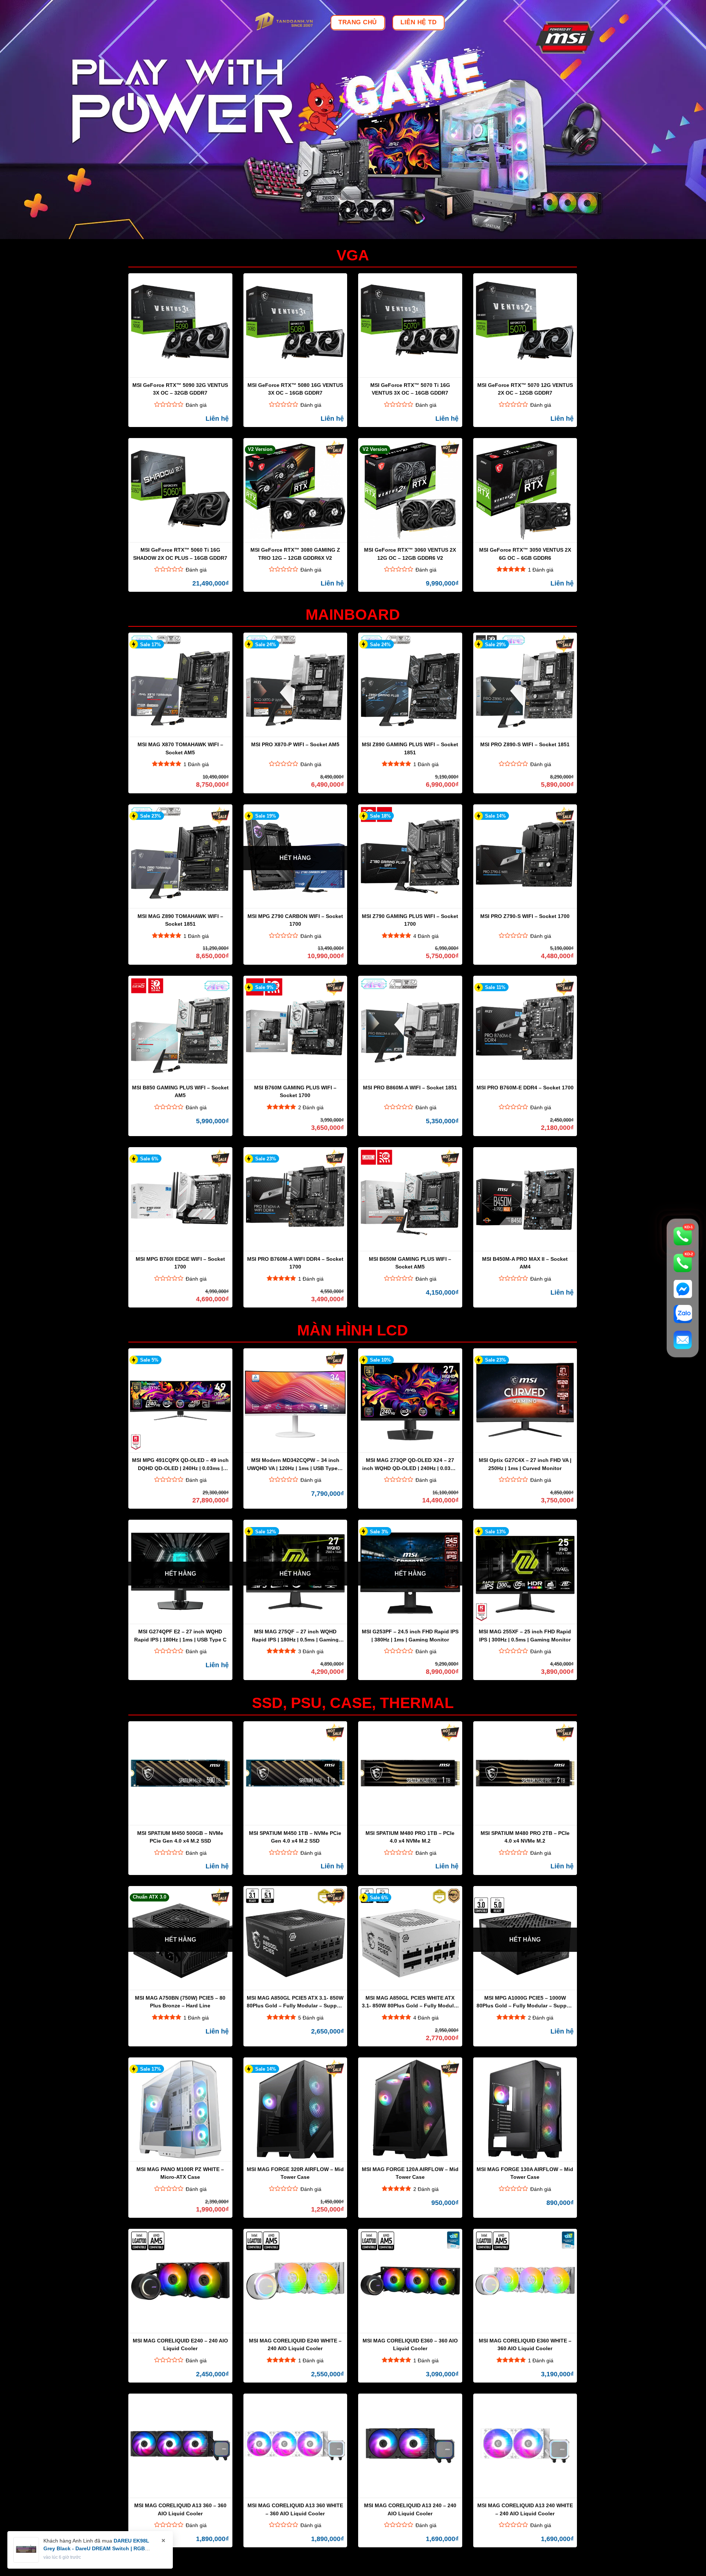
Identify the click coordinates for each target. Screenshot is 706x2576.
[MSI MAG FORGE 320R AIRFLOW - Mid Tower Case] (295, 2110)
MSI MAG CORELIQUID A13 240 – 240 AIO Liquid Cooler (410, 2509)
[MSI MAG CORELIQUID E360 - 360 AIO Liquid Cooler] (410, 2281)
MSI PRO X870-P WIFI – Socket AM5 (295, 744)
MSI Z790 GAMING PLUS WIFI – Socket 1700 (410, 920)
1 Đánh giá (541, 570)
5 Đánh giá (311, 2018)
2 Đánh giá (311, 1107)
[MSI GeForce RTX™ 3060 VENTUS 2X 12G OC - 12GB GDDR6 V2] (410, 490)
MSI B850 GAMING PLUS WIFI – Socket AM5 (180, 1091)
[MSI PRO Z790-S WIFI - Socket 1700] (525, 857)
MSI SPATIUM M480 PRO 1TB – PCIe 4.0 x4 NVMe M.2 (410, 1837)
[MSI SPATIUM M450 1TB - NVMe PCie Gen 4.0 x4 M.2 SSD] (295, 1773)
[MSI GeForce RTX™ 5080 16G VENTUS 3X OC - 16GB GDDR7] (295, 325)
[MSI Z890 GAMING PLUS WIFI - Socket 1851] (410, 685)
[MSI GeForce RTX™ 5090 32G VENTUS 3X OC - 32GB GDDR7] (180, 325)
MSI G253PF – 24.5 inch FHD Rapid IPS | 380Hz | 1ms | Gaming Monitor (410, 1635)
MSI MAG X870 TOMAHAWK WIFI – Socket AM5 (180, 748)
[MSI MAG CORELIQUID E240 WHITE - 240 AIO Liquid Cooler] (295, 2281)
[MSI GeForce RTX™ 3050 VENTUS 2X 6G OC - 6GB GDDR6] (525, 490)
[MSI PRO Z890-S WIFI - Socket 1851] (525, 685)
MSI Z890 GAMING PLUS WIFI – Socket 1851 (410, 748)
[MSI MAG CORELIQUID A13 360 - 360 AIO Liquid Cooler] (180, 2446)
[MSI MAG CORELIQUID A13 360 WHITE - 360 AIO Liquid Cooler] (295, 2446)
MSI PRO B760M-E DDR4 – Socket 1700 (525, 1088)
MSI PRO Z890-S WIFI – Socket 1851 (525, 744)
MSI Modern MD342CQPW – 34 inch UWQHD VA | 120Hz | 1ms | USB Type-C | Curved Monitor (295, 1464)
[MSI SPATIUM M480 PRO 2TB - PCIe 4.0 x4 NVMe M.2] (525, 1773)
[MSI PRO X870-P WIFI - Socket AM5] (295, 685)
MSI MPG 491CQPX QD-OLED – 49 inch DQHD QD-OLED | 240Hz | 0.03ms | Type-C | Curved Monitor (180, 1464)
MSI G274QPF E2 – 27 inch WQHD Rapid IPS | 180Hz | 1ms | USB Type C (180, 1635)
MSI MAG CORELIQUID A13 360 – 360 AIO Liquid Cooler (180, 2509)
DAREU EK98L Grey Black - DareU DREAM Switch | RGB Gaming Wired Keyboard (96, 2548)
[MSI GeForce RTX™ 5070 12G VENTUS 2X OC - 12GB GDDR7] (525, 325)
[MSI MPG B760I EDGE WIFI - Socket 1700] (180, 1199)
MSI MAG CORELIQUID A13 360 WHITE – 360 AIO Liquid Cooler (295, 2509)
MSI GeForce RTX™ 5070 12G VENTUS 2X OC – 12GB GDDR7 (525, 389)
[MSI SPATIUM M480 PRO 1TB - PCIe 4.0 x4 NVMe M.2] (410, 1773)
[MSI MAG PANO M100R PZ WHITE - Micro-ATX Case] (180, 2110)
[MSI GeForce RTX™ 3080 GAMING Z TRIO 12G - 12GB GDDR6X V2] (295, 490)
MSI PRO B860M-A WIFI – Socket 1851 (410, 1088)
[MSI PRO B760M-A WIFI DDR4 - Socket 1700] (295, 1199)
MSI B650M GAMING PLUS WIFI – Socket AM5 (410, 1263)
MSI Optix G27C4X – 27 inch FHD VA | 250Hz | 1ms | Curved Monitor (525, 1464)
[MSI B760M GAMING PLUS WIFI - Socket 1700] (295, 1028)
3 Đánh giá (311, 1651)
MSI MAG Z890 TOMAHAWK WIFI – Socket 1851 (180, 920)
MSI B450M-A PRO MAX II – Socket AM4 (525, 1263)
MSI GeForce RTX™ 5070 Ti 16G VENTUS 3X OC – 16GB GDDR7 (410, 389)
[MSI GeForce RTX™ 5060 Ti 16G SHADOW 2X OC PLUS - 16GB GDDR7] (180, 490)
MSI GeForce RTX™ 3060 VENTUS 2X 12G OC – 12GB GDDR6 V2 (410, 554)
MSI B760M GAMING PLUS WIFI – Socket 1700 (295, 1091)
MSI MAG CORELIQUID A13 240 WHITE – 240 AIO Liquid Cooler (525, 2509)
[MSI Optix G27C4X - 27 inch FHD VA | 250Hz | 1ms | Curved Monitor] (525, 1401)
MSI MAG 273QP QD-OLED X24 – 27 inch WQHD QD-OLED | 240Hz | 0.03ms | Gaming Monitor (410, 1464)
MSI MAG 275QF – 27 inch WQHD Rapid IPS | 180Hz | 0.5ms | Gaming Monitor (295, 1635)
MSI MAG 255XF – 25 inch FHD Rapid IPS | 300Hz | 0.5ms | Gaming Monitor (525, 1635)
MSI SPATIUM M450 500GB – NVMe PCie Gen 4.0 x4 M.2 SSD (180, 1837)
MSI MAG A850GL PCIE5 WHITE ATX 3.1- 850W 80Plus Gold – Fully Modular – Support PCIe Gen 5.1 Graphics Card (410, 2002)
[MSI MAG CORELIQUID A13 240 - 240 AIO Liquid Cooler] (410, 2446)
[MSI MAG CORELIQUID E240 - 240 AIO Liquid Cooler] (180, 2281)
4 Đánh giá (426, 936)
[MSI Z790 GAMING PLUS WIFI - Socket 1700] (410, 857)
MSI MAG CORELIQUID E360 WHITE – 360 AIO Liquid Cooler (525, 2344)
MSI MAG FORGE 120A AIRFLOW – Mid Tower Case (410, 2173)
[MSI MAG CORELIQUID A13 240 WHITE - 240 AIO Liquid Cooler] (525, 2446)
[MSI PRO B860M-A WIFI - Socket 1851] (410, 1028)
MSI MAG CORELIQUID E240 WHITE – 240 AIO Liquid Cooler (295, 2344)
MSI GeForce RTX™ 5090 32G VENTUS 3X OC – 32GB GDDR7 (180, 389)
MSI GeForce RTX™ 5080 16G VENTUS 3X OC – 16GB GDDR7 (295, 389)
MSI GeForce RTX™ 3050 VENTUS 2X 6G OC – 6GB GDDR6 (525, 554)
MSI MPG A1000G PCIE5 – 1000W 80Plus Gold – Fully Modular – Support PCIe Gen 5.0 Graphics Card (525, 2002)
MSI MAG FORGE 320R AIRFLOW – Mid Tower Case (295, 2173)
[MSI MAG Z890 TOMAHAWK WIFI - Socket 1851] (180, 857)
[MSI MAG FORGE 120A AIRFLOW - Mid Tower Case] (410, 2110)
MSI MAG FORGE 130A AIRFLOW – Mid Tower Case (525, 2173)
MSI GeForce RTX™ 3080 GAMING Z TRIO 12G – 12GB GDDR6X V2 (295, 554)
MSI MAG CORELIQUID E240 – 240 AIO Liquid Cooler (180, 2344)
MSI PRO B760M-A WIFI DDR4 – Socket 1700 (295, 1263)
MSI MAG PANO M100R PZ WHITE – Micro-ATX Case (180, 2173)
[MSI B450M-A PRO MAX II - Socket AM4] (525, 1199)
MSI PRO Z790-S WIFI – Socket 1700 (525, 916)
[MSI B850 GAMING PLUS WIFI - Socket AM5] (180, 1028)
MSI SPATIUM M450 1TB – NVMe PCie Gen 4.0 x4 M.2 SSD (295, 1837)
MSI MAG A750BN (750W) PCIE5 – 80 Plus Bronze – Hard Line (180, 2002)
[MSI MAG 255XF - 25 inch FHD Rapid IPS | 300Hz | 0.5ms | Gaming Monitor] (525, 1572)
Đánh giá (196, 405)
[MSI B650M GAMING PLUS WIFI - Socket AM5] (410, 1199)
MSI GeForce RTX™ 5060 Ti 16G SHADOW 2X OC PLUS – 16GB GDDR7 (180, 554)
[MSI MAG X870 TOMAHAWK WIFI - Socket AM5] (180, 685)
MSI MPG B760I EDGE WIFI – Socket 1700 (180, 1263)
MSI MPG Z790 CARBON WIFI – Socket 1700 (295, 920)
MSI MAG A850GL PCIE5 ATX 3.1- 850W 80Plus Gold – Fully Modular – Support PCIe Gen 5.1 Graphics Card (295, 2002)
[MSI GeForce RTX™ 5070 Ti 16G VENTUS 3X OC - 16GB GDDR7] (410, 325)
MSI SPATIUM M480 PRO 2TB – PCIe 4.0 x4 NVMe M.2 (525, 1837)
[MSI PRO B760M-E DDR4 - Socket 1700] (525, 1028)
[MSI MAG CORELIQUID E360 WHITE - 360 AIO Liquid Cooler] (525, 2281)
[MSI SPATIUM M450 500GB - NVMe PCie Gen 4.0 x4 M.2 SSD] (180, 1773)
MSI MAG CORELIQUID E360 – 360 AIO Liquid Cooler (410, 2344)
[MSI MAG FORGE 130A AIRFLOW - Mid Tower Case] (525, 2110)
